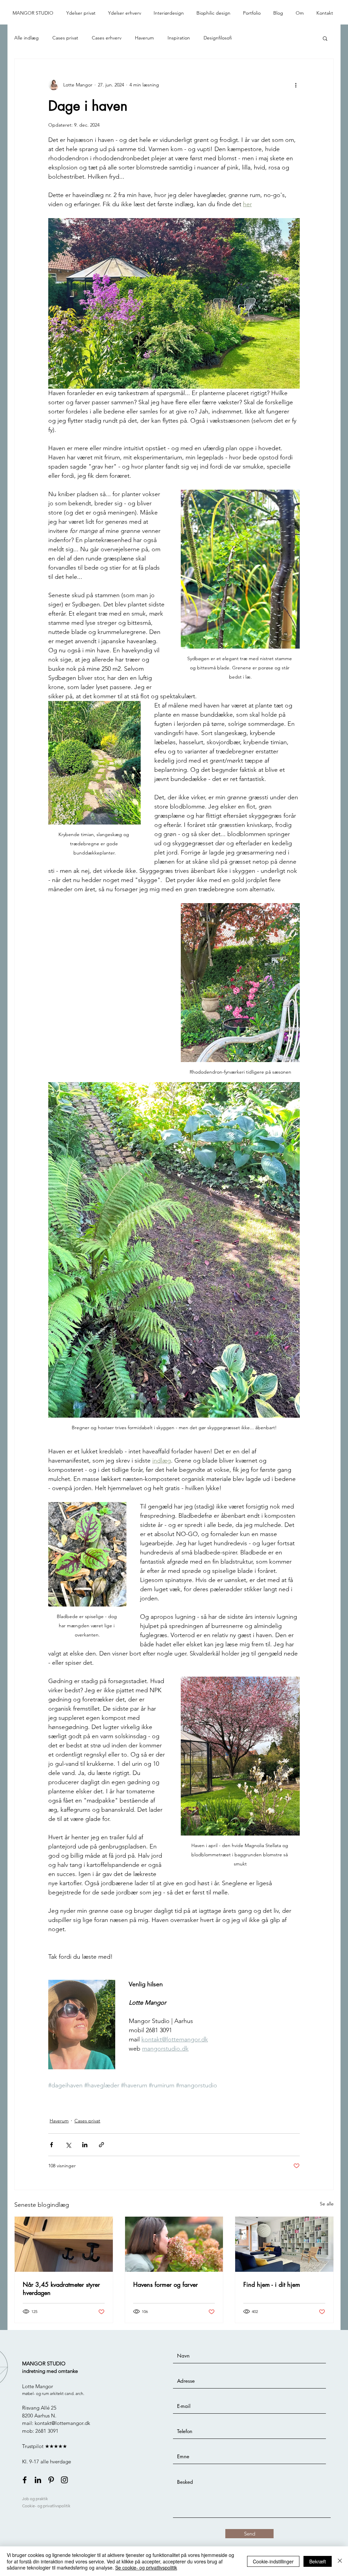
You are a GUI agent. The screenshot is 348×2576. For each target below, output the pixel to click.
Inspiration (179, 38)
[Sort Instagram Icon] (64, 2480)
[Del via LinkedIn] (85, 2145)
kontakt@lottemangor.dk (62, 2423)
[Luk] (340, 2561)
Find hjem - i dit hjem (272, 2284)
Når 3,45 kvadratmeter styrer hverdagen (61, 2288)
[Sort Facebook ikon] (25, 2480)
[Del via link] (101, 2145)
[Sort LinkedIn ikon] (38, 2480)
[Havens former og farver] (174, 2244)
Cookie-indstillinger (273, 2561)
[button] (82, 13)
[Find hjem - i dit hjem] (284, 2244)
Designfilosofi (218, 38)
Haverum (144, 38)
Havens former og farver (166, 2284)
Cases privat (65, 38)
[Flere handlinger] (296, 85)
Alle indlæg (27, 38)
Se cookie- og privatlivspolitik (146, 2567)
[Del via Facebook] (51, 2145)
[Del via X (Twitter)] (68, 2145)
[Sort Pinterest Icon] (51, 2480)
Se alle (327, 2204)
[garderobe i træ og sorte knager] (64, 2244)
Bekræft (318, 2561)
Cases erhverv (107, 38)
